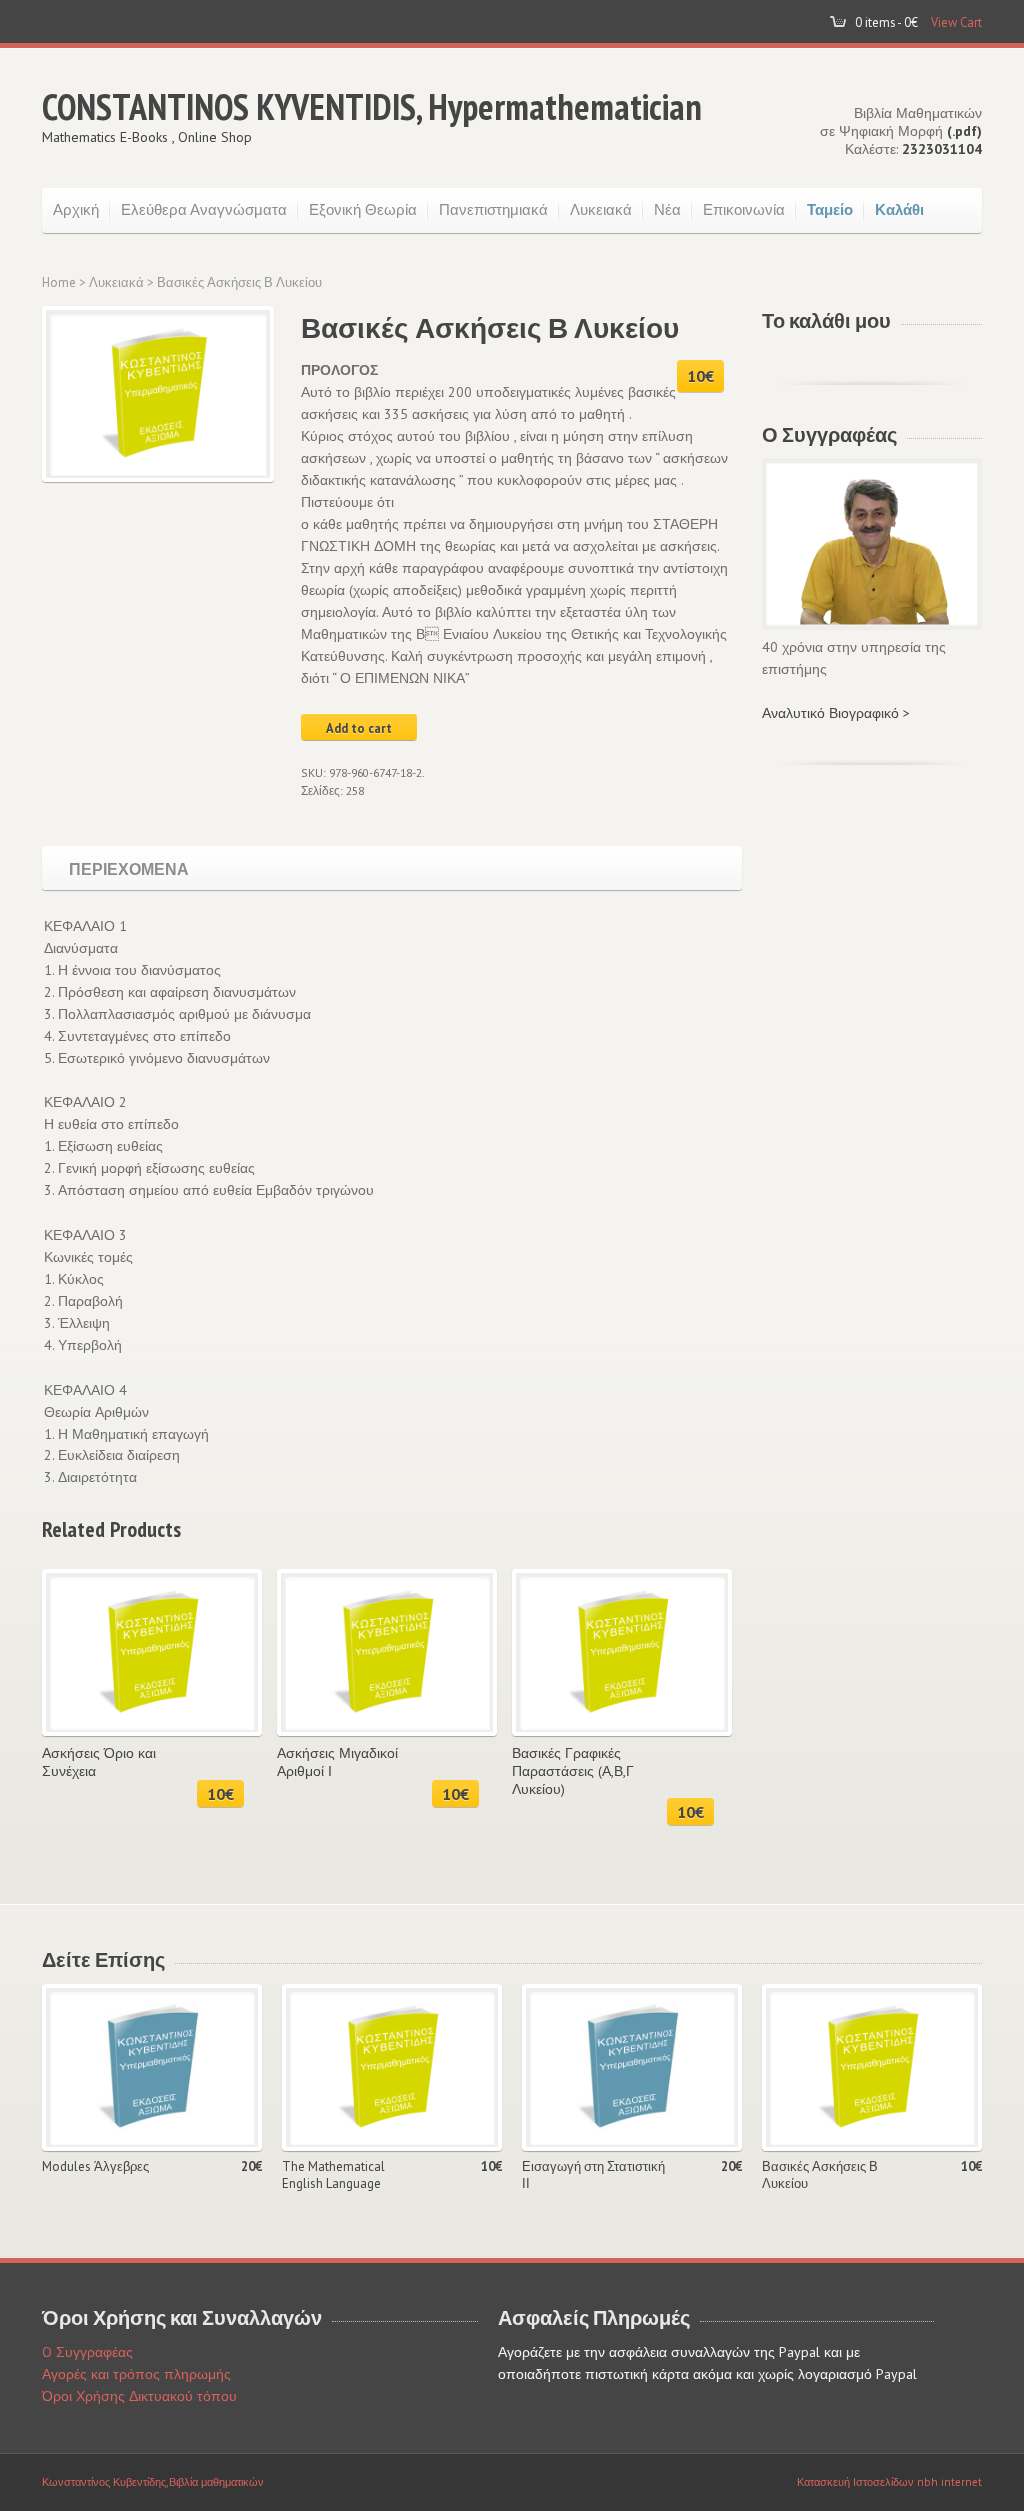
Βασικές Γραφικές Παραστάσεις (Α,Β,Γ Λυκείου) (573, 1771)
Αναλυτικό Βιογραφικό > (836, 713)
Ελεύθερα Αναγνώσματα (204, 209)
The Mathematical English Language (333, 2175)
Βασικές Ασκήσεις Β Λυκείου (820, 2175)
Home (59, 282)
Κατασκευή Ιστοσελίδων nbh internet (889, 2482)
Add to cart (359, 728)
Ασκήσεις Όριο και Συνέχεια (99, 1762)
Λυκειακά (601, 209)
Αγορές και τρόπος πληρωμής (136, 2374)
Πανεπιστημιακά (493, 209)
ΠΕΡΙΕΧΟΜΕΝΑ (129, 868)
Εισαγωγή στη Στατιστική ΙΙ (593, 2175)
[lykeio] (154, 394)
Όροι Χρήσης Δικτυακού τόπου (139, 2396)
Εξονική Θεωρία (363, 209)
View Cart (956, 22)
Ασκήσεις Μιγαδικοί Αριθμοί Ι (337, 1762)
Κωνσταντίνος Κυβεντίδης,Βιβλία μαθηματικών (153, 2482)
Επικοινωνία (744, 209)
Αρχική (76, 209)
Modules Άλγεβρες (95, 2167)
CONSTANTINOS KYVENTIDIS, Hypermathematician (372, 106)
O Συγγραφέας (87, 2352)
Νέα (667, 209)
